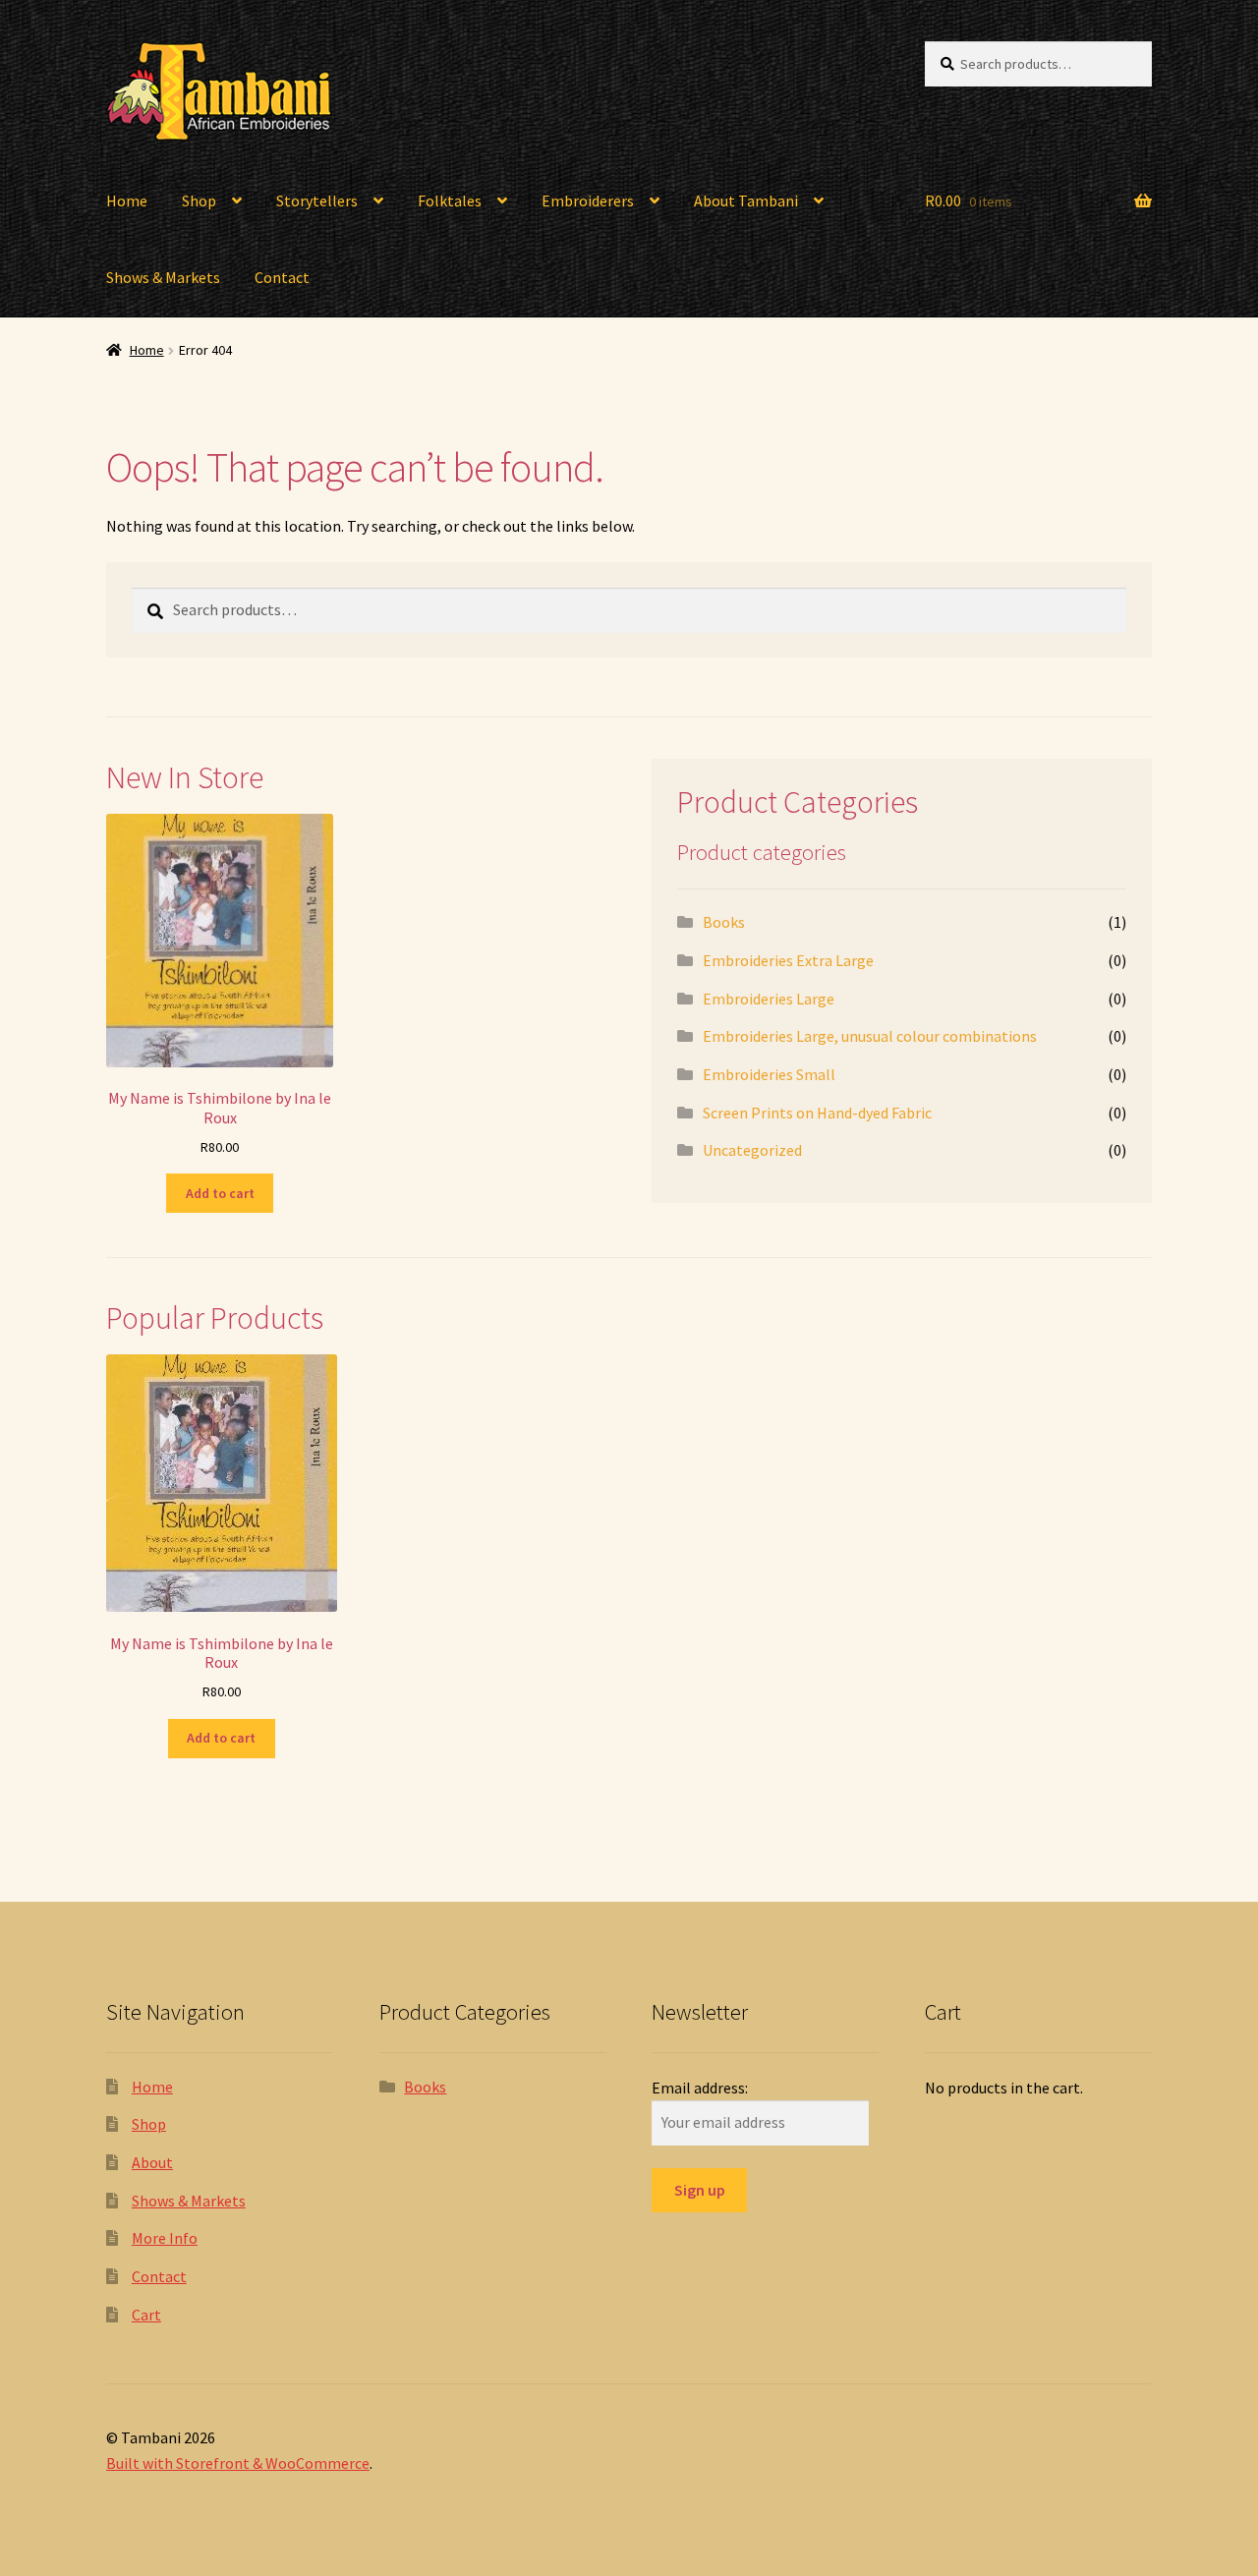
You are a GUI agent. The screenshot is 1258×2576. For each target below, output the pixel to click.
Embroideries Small (769, 1074)
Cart (146, 2315)
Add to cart (220, 1193)
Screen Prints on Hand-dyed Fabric (817, 1113)
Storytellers (317, 200)
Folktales (450, 200)
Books (724, 922)
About (152, 2162)
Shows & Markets (163, 277)
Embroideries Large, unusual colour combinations (870, 1036)
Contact (282, 277)
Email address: (700, 2088)
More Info (165, 2238)
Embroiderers (588, 200)
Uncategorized (752, 1150)
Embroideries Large (769, 999)
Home (127, 200)
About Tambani (746, 200)
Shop (199, 200)
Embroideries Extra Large (788, 960)
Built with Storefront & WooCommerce (238, 2463)
